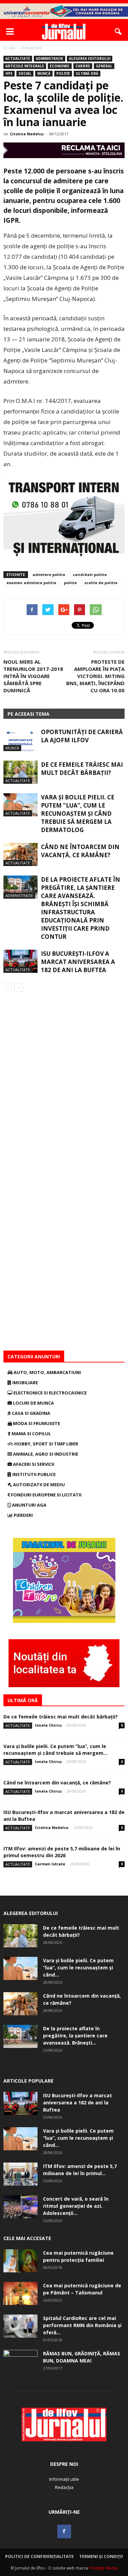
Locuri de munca (33, 1403)
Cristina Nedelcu (27, 134)
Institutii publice (33, 1474)
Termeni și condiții (101, 2556)
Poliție (63, 73)
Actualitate (18, 58)
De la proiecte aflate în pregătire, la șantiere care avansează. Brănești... (75, 2036)
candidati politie (90, 574)
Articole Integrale (25, 66)
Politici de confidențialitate (39, 2556)
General (104, 66)
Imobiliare (25, 1383)
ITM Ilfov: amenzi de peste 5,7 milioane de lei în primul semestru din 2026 (62, 1852)
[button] (118, 32)
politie (70, 583)
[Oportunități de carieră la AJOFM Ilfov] (20, 740)
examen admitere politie (31, 583)
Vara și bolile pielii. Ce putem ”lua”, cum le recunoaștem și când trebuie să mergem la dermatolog (78, 814)
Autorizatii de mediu (38, 1485)
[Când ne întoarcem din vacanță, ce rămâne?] (20, 855)
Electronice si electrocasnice (49, 1393)
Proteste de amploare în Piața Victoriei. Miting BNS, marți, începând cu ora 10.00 (95, 676)
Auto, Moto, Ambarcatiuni (47, 1372)
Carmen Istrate (50, 1864)
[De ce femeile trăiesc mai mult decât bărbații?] (20, 772)
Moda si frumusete (36, 1423)
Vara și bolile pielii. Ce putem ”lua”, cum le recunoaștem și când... (78, 1968)
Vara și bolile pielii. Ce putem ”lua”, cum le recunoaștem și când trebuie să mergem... (55, 1750)
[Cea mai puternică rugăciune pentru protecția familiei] (20, 2261)
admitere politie (49, 574)
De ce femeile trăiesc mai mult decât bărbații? (82, 769)
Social (25, 73)
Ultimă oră (87, 73)
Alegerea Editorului (90, 58)
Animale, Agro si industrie (45, 1454)
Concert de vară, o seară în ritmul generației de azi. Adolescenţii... (76, 2206)
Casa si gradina (31, 1413)
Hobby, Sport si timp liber (46, 1444)
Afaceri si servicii (33, 1464)
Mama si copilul (31, 1434)
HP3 (9, 73)
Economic (60, 66)
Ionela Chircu (48, 1725)
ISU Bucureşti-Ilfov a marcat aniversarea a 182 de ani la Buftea (78, 962)
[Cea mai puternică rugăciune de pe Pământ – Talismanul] (20, 2294)
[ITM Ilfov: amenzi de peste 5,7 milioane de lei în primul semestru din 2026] (20, 2174)
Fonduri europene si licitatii (46, 1495)
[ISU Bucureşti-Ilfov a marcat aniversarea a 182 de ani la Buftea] (20, 961)
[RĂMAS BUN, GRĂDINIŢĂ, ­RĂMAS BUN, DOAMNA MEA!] (20, 2362)
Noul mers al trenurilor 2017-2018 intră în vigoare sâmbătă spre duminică (33, 676)
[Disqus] (64, 1087)
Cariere (83, 66)
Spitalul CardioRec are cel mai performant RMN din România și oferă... (82, 2325)
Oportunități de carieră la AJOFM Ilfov (82, 736)
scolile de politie (101, 583)
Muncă (44, 73)
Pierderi (23, 1515)
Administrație (49, 58)
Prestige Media (103, 2568)
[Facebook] (64, 2531)
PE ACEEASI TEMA (29, 714)
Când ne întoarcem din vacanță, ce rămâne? (80, 851)
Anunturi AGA (29, 1505)
